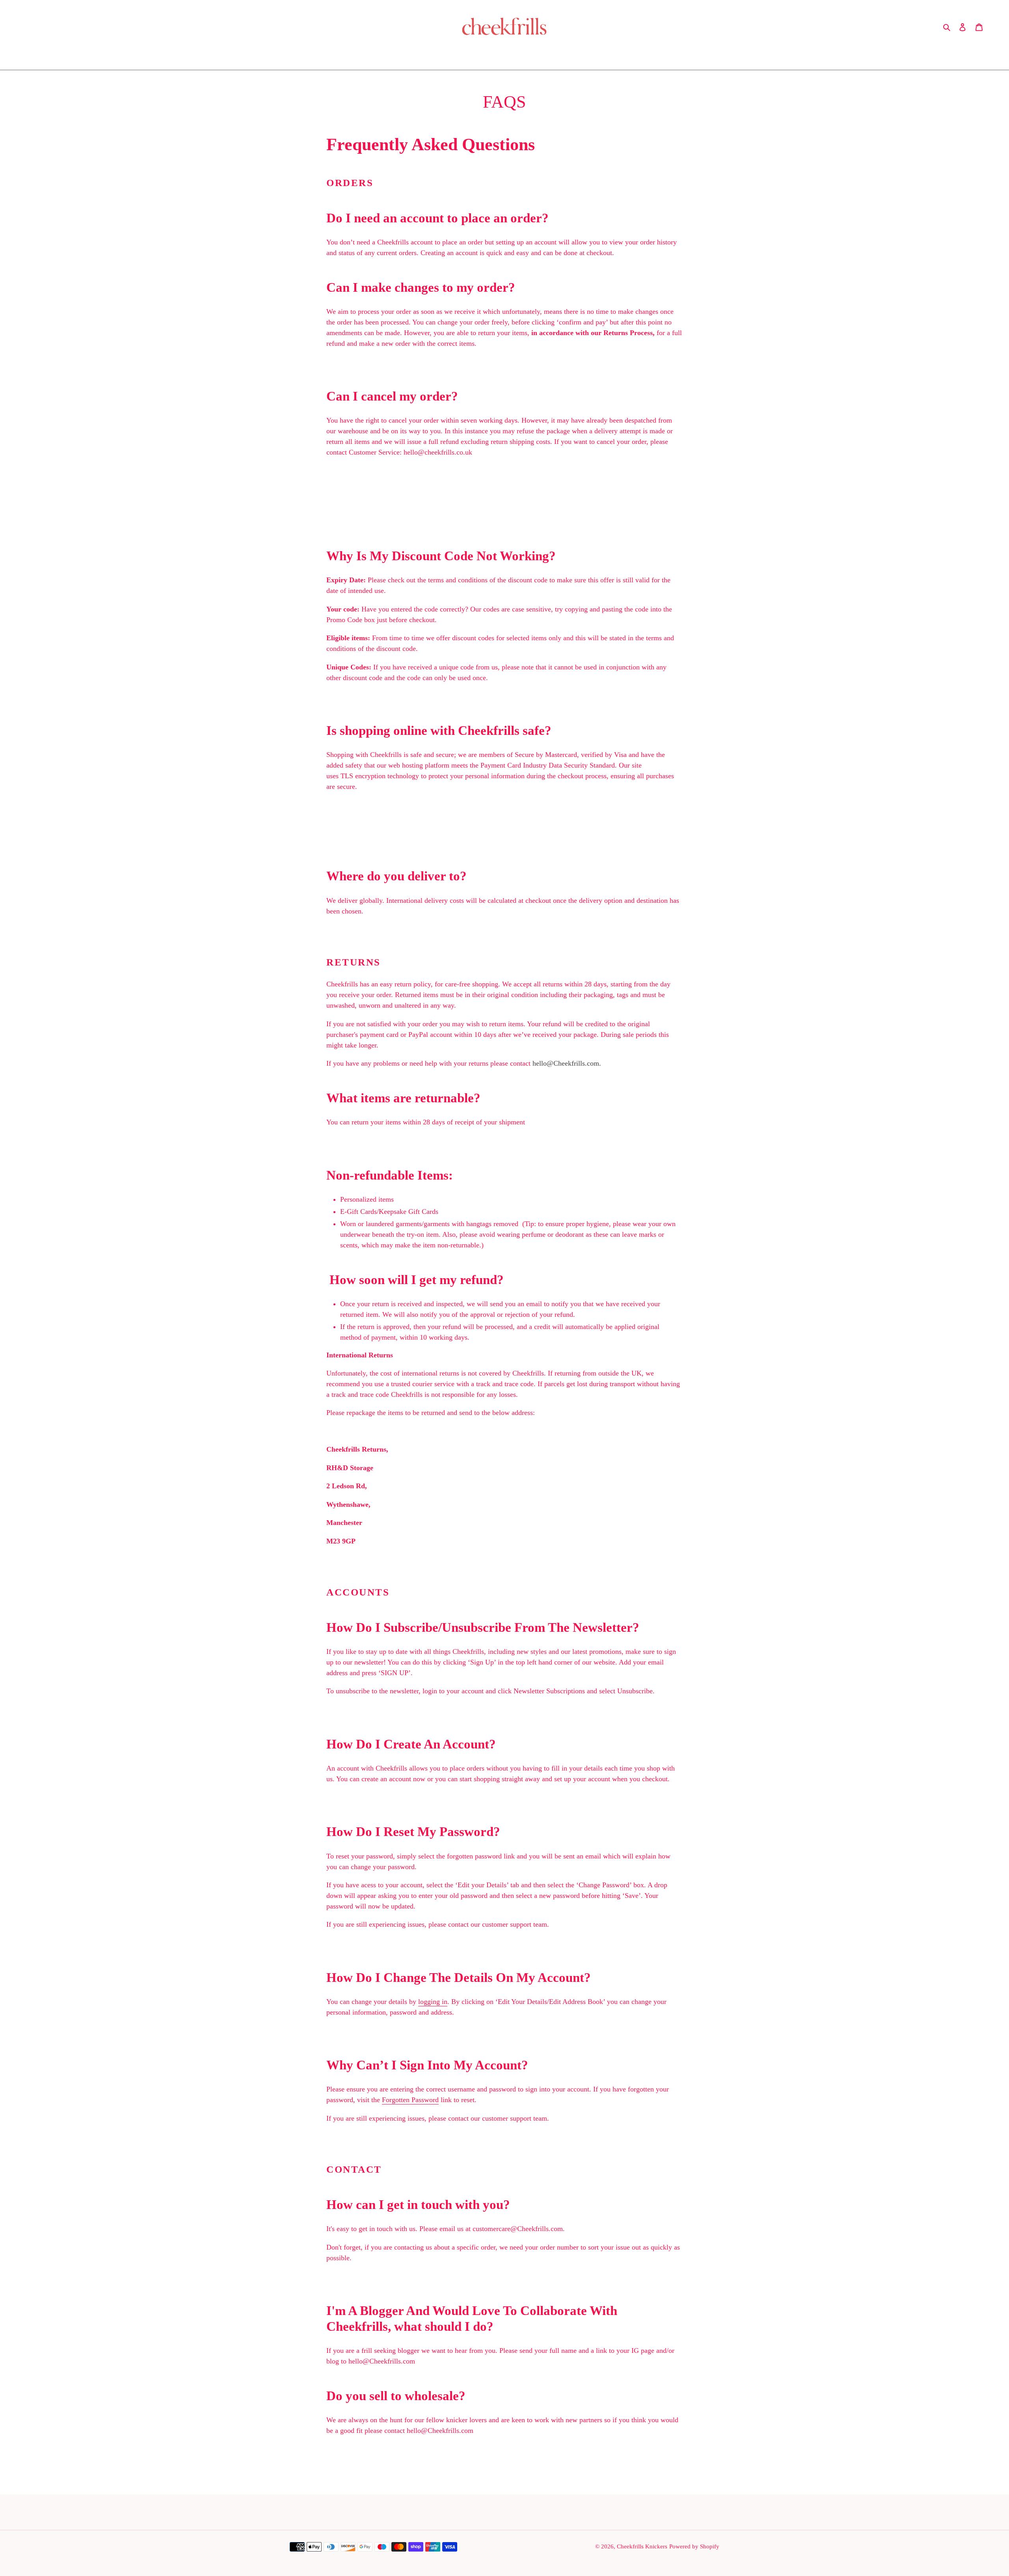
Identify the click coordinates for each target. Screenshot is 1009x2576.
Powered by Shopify (694, 2546)
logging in (433, 2002)
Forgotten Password (410, 2100)
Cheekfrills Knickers (642, 2546)
